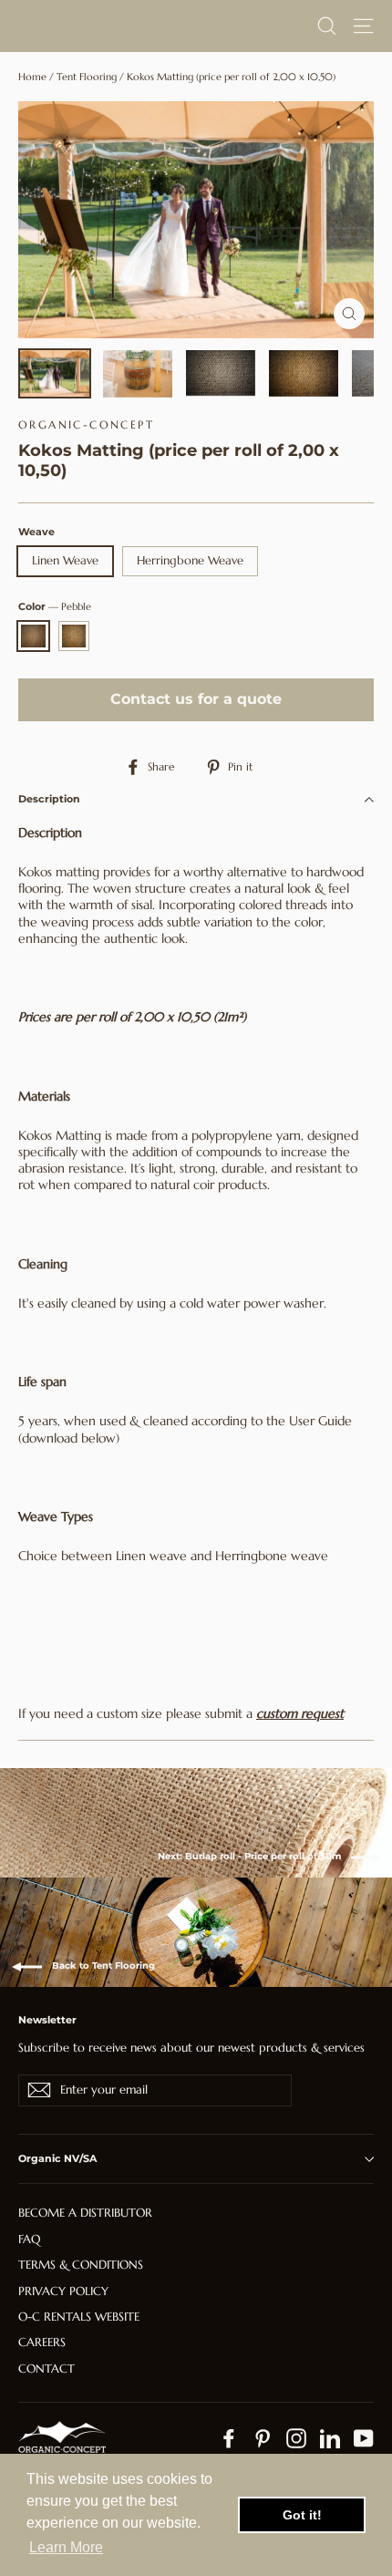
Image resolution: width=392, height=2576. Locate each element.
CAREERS (42, 2342)
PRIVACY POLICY (63, 2291)
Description (49, 799)
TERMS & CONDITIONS (81, 2265)
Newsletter (47, 2020)
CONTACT (46, 2369)
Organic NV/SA (57, 2158)
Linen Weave (65, 560)
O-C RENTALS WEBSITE (79, 2317)
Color (55, 606)
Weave (36, 532)
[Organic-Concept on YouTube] (364, 2438)
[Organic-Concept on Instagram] (296, 2438)
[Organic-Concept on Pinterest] (263, 2438)
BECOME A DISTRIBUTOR (85, 2213)
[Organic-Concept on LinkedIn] (330, 2438)
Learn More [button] (66, 2547)
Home (32, 77)
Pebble (33, 636)
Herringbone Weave (190, 560)
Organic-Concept (86, 424)
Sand (74, 636)
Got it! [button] (302, 2515)
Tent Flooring (87, 77)
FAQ (29, 2239)
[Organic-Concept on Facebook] (229, 2438)
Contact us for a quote (196, 699)
